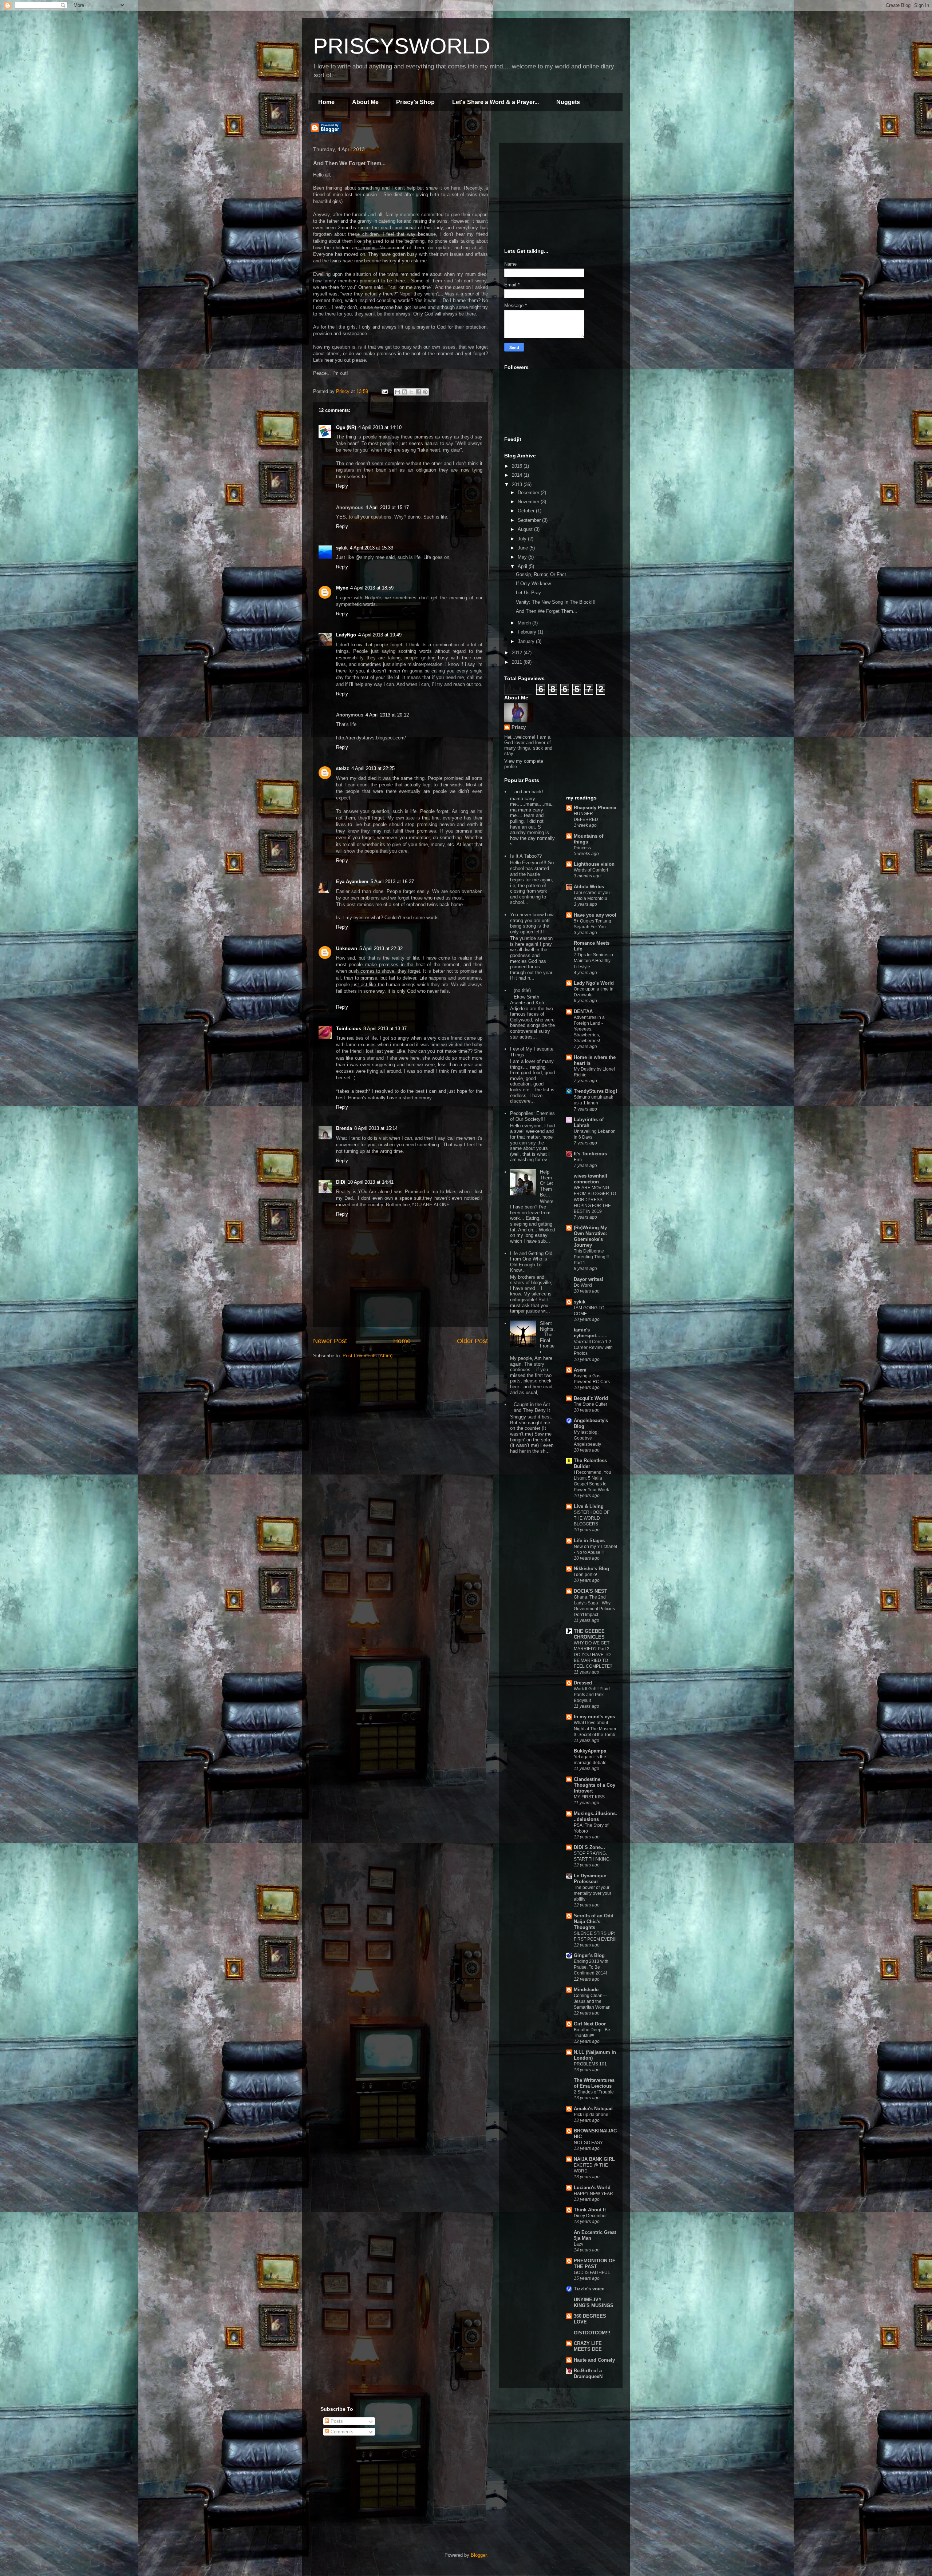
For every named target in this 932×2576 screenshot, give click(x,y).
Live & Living (589, 1506)
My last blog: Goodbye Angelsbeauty (587, 1438)
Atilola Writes (589, 887)
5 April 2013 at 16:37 (392, 882)
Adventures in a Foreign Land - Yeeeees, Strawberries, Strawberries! (589, 1029)
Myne (342, 588)
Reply (342, 486)
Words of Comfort (591, 870)
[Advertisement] (559, 194)
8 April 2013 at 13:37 (385, 1029)
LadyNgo (346, 635)
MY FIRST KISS (589, 1797)
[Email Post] (384, 391)
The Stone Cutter (591, 1404)
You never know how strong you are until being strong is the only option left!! (532, 923)
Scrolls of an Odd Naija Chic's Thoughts (594, 1922)
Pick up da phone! (592, 2115)
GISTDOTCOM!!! (592, 2333)
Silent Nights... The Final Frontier (547, 1337)
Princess (582, 848)
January (527, 641)
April (523, 566)
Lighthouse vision (594, 864)
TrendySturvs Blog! (595, 1091)
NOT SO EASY (588, 2143)
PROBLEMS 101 (590, 2064)
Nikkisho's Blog (591, 1569)
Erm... (579, 1160)
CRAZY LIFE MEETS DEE (588, 2346)
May (523, 557)
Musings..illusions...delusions (595, 1816)
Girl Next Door (590, 2024)
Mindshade (586, 1990)
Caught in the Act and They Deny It (532, 1407)
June (524, 548)
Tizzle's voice (589, 2289)
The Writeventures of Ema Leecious (594, 2083)
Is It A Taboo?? (526, 856)
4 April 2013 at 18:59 (372, 588)
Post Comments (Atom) (368, 1356)
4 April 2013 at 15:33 (372, 548)
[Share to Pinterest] (425, 392)
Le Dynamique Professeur (590, 1879)
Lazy (578, 2244)
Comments (341, 2432)
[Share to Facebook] (418, 392)
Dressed (583, 1683)
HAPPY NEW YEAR (593, 2194)
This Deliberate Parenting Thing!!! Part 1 (591, 1257)
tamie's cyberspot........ (591, 1333)
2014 (518, 475)
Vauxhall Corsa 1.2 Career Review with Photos (593, 1347)
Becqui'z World (591, 1398)
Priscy (519, 727)
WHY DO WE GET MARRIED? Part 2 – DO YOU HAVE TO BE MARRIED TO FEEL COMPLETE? (593, 1655)
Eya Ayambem (352, 882)
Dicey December (590, 2216)
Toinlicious (349, 1029)
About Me (365, 102)
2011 (518, 662)
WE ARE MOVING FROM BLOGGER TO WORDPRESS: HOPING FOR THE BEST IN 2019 (595, 1199)
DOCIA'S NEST (591, 1591)
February (528, 632)
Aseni (580, 1370)
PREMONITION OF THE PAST (595, 2264)
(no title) (522, 990)
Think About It (590, 2210)
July (523, 539)
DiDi (341, 1182)
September (530, 520)
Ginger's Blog (589, 1955)
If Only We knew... (535, 584)
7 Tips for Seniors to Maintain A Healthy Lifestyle (593, 961)
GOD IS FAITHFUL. (593, 2273)
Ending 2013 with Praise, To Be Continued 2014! (591, 1967)
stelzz (343, 768)
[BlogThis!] (404, 392)
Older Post (472, 1341)
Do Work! (583, 1285)
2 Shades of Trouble (594, 2092)
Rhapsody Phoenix (595, 808)
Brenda (344, 1128)
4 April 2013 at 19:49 (380, 635)
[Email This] (398, 392)
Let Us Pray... (530, 593)
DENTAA (583, 1011)
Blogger (479, 2555)
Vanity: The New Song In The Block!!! (556, 602)
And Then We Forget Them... (547, 611)
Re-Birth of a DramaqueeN (588, 2373)
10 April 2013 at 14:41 (371, 1182)
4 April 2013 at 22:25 (373, 768)
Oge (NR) (346, 427)
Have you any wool (595, 915)
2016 (518, 466)
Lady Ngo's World (594, 983)
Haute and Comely (594, 2360)
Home (326, 102)
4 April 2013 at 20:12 (387, 715)
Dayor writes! (589, 1279)
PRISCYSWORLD (402, 46)
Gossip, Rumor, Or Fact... (543, 574)
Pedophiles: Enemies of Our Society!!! (532, 1116)
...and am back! (527, 792)
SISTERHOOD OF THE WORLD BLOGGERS (592, 1518)
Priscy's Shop (415, 102)
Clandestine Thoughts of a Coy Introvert (595, 1785)
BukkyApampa (590, 1751)
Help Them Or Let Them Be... (546, 1183)
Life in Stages (589, 1541)
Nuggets (568, 102)
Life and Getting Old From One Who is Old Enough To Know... (531, 1262)
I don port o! (585, 1575)
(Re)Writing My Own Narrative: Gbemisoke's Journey (590, 1236)
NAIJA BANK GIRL (594, 2159)
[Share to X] (411, 392)
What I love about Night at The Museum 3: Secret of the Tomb (595, 1728)
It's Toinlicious (590, 1154)
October (527, 511)
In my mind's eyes (594, 1717)
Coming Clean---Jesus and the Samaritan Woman (592, 2001)
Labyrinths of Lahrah (589, 1122)
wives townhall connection (591, 1179)
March (525, 623)
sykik (342, 548)
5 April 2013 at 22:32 (381, 948)
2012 (518, 653)
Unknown (347, 948)
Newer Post (330, 1341)
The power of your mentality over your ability (593, 1893)
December (529, 493)
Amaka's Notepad (593, 2109)
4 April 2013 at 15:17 (387, 507)
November (529, 502)
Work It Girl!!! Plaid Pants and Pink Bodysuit (592, 1695)
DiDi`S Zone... (589, 1847)
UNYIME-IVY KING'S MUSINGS (594, 2303)
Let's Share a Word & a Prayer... (495, 102)
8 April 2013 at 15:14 (376, 1128)
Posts (336, 2421)
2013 (518, 485)
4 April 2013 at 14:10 (380, 427)
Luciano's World (592, 2188)
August (526, 529)
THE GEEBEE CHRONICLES (589, 1634)
